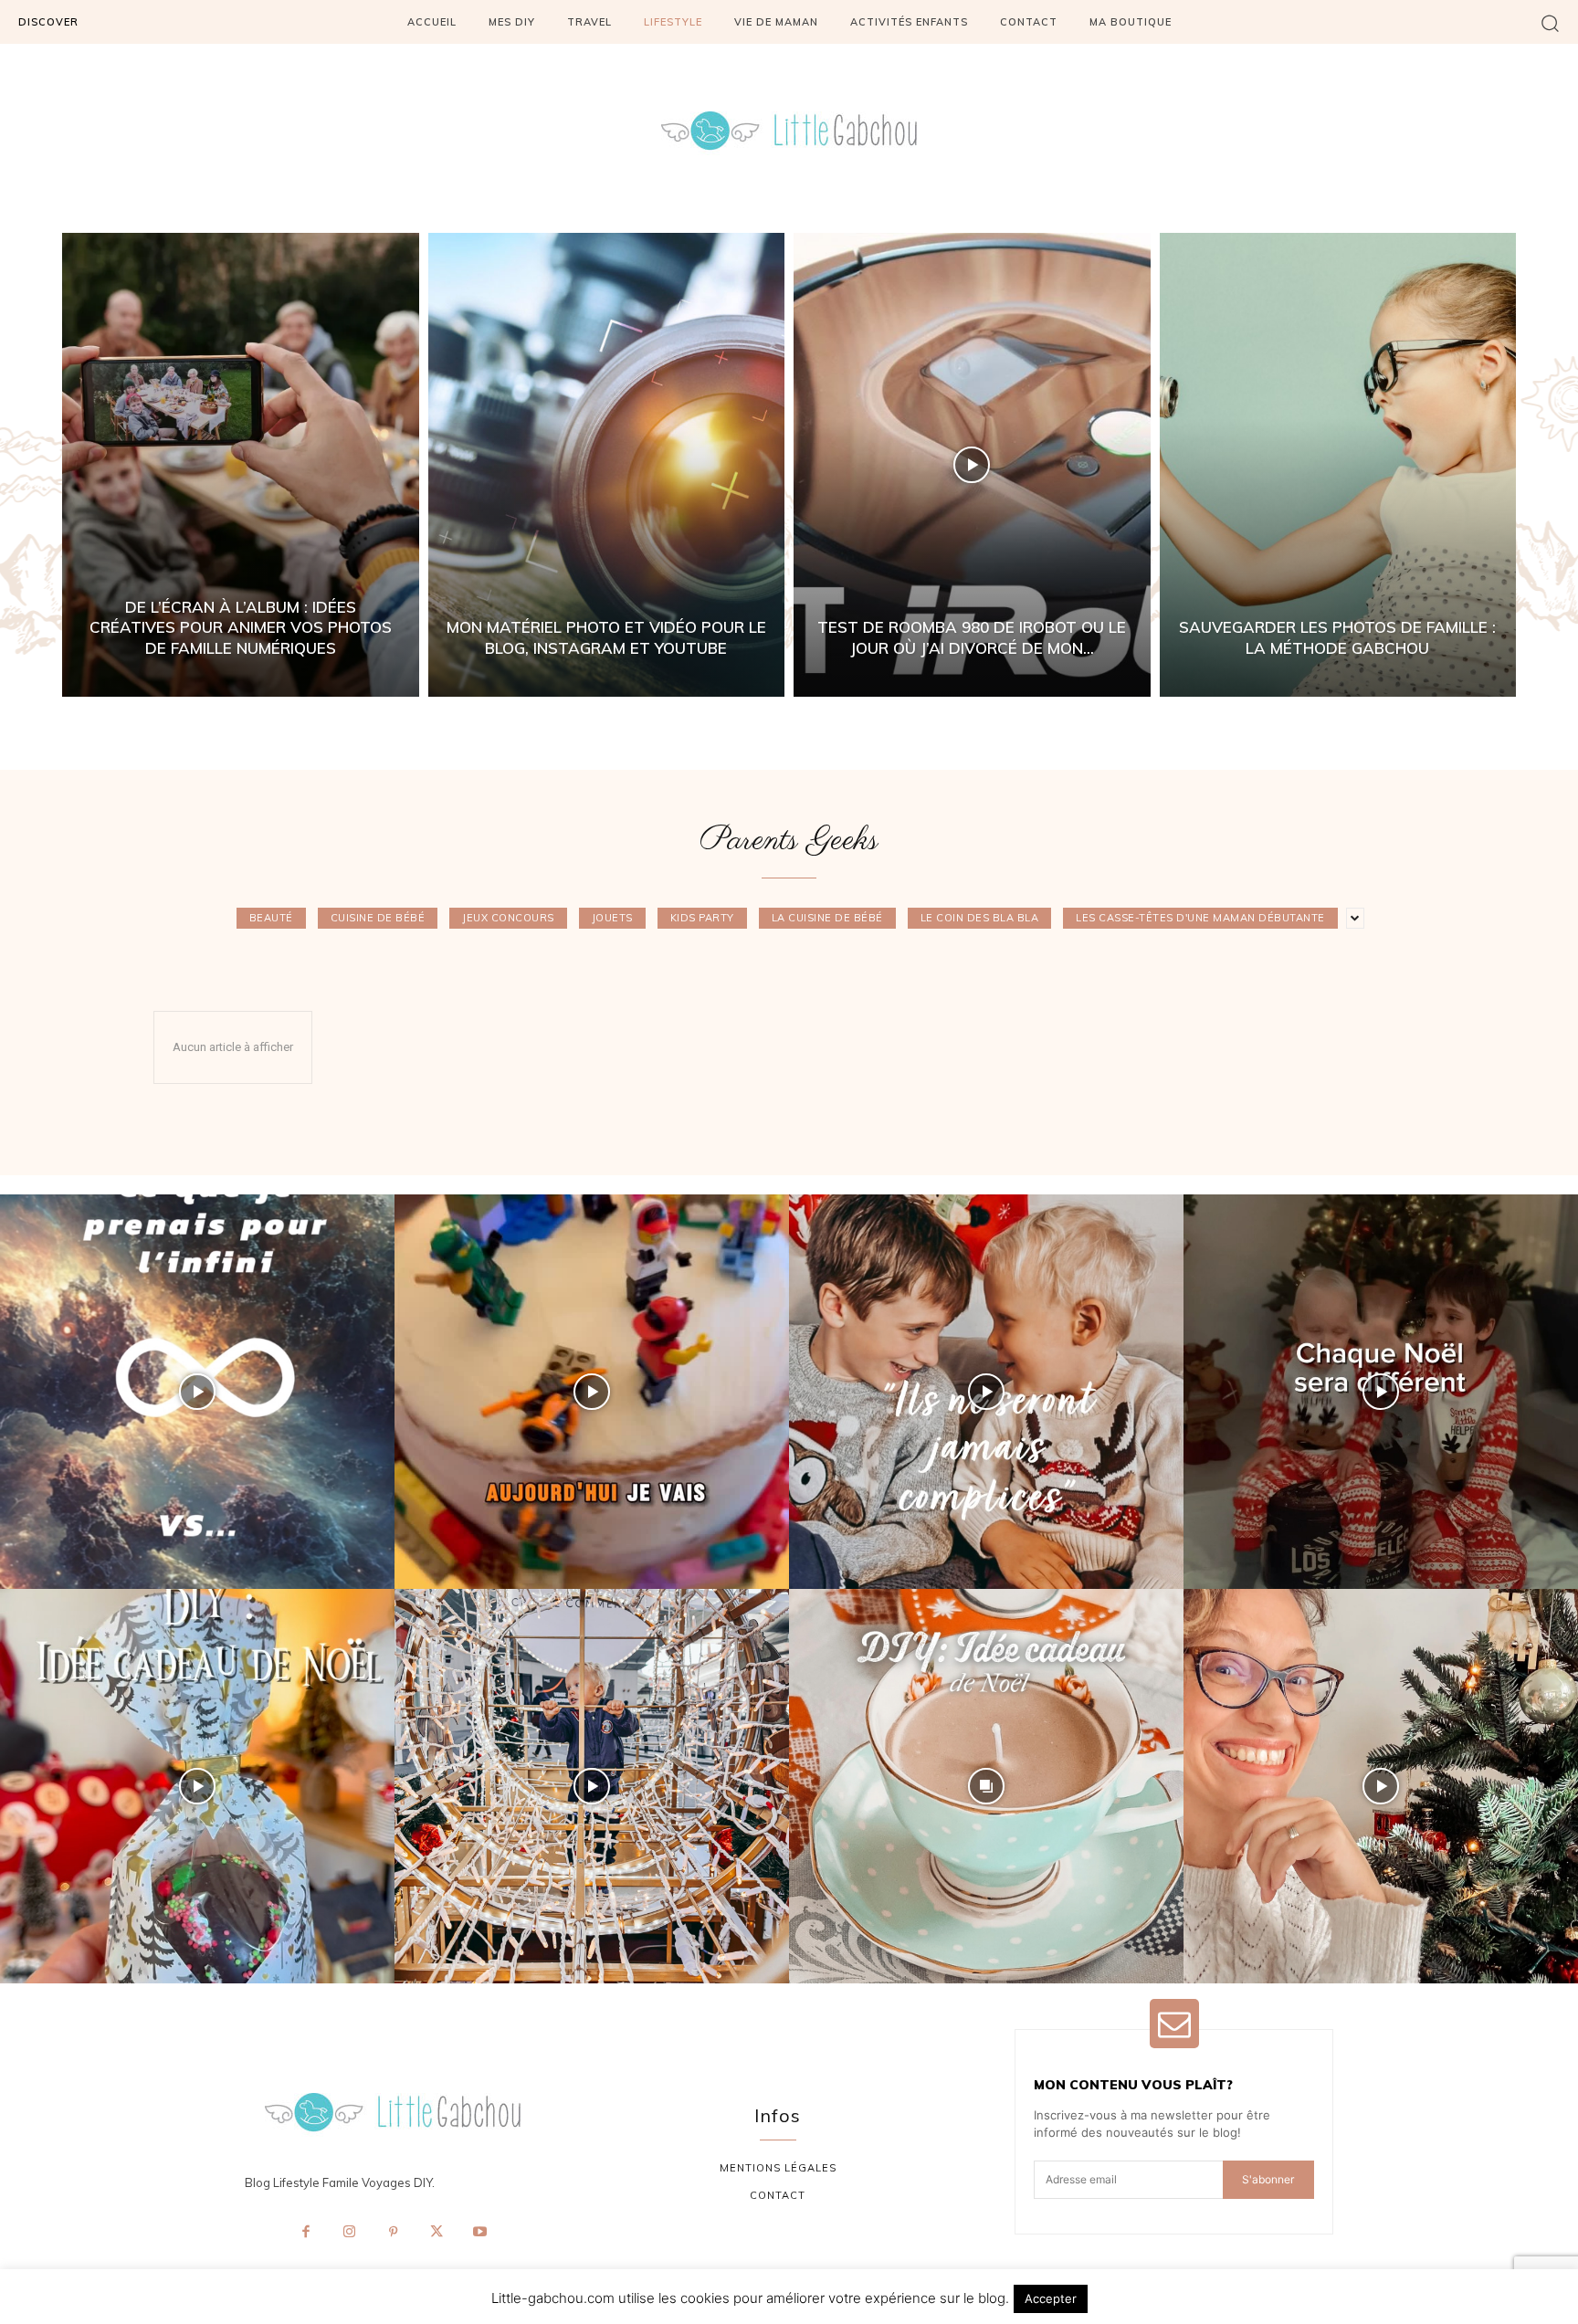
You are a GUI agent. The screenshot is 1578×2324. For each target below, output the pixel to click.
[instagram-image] (197, 1392)
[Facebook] (306, 2233)
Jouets (612, 918)
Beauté (271, 918)
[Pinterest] (393, 2233)
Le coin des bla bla (980, 918)
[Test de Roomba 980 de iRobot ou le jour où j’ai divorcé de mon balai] (972, 465)
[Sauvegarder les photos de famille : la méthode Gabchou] (1338, 465)
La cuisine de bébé (827, 918)
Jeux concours (508, 918)
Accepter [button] (1051, 2298)
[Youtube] (479, 2233)
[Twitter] (437, 2233)
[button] (1550, 22)
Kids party (702, 918)
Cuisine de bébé (378, 918)
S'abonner (1268, 2179)
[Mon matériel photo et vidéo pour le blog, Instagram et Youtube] (607, 465)
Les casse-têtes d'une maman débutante (1200, 918)
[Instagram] (350, 2233)
